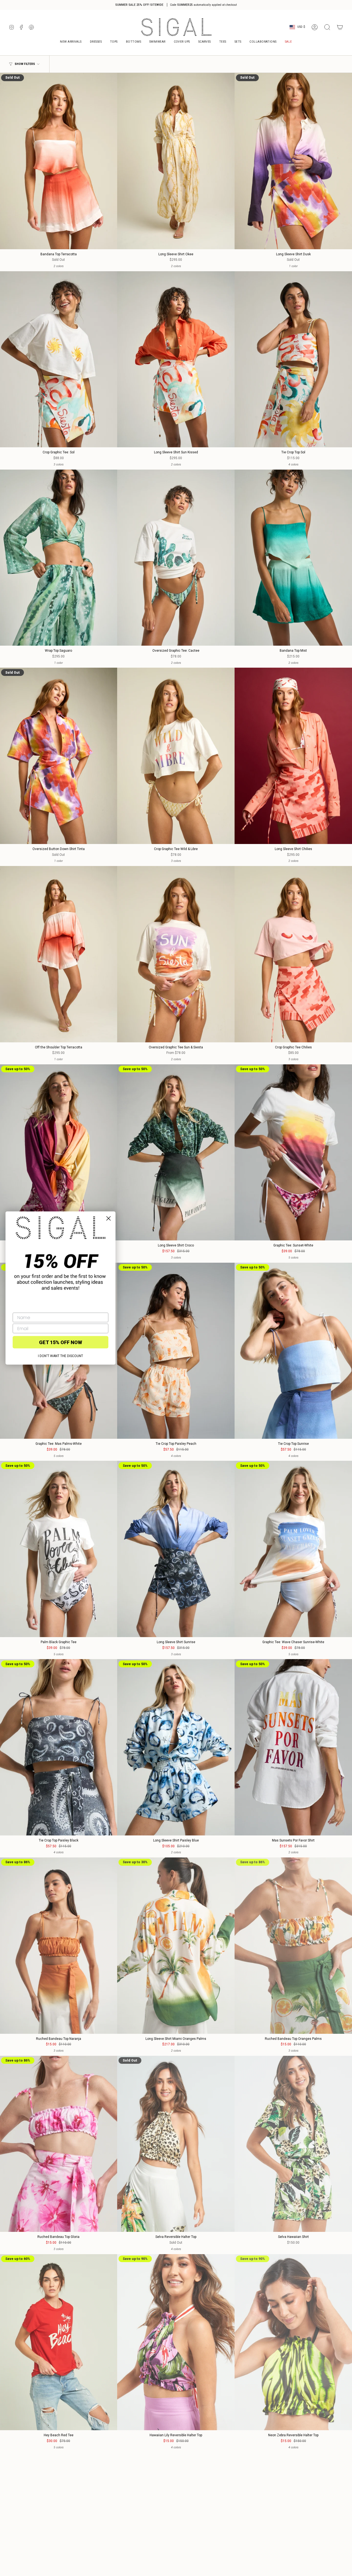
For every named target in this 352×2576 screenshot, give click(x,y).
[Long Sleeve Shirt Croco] (176, 1153)
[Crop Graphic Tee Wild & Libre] (176, 756)
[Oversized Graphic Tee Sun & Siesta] (176, 954)
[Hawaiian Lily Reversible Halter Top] (176, 2342)
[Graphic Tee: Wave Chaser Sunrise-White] (293, 1549)
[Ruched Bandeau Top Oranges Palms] (293, 1946)
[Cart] (340, 27)
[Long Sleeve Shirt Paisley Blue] (176, 1747)
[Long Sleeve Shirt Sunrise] (176, 1549)
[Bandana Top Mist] (293, 558)
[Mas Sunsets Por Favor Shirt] (293, 1747)
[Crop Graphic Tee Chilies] (293, 954)
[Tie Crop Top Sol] (293, 359)
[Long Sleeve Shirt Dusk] (293, 161)
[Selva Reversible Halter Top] (176, 2144)
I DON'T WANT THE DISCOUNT (61, 1356)
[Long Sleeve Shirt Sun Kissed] (176, 359)
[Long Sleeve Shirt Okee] (176, 161)
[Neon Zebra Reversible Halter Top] (293, 2342)
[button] (263, 42)
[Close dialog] (108, 1219)
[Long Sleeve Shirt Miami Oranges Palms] (176, 1946)
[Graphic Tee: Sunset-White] (293, 1153)
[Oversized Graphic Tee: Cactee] (176, 558)
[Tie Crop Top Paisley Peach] (176, 1351)
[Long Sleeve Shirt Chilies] (293, 756)
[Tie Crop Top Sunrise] (293, 1351)
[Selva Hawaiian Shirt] (293, 2144)
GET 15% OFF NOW (61, 1342)
